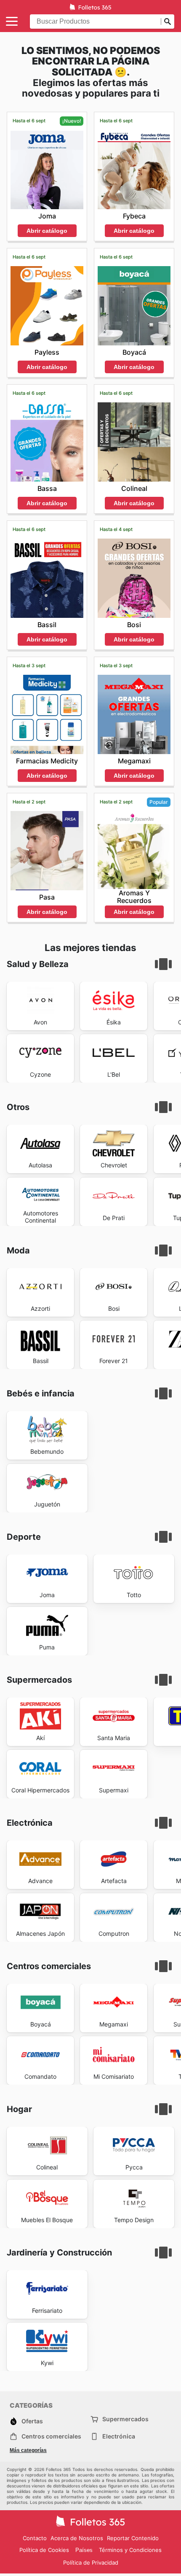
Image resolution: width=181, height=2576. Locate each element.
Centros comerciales (51, 2436)
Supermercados (125, 2419)
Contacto (35, 2538)
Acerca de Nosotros (77, 2538)
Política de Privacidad (91, 2563)
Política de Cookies (44, 2550)
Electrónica (119, 2436)
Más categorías (28, 2450)
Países (84, 2550)
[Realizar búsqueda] (168, 22)
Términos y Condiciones (130, 2550)
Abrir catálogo (47, 231)
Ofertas (32, 2421)
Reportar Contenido (133, 2538)
